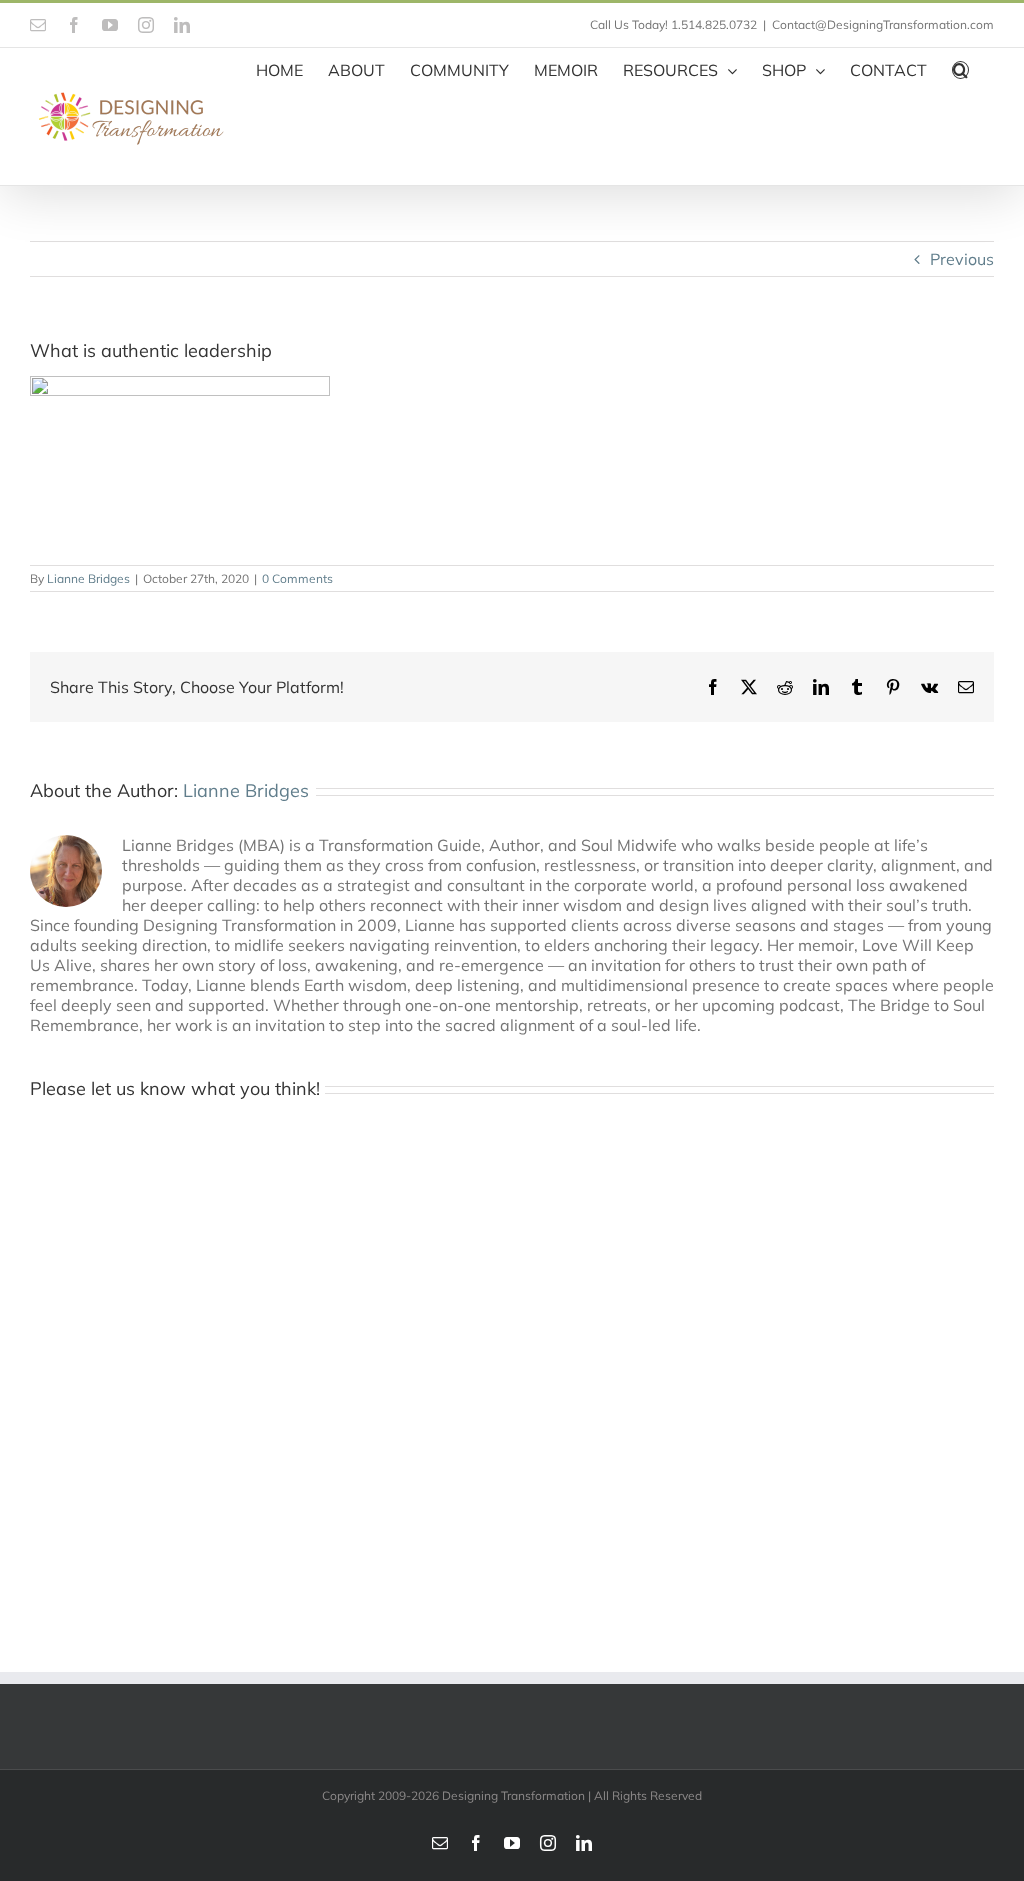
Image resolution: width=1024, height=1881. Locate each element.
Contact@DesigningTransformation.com (883, 24)
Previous (962, 259)
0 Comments (297, 578)
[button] (960, 68)
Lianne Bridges (88, 578)
